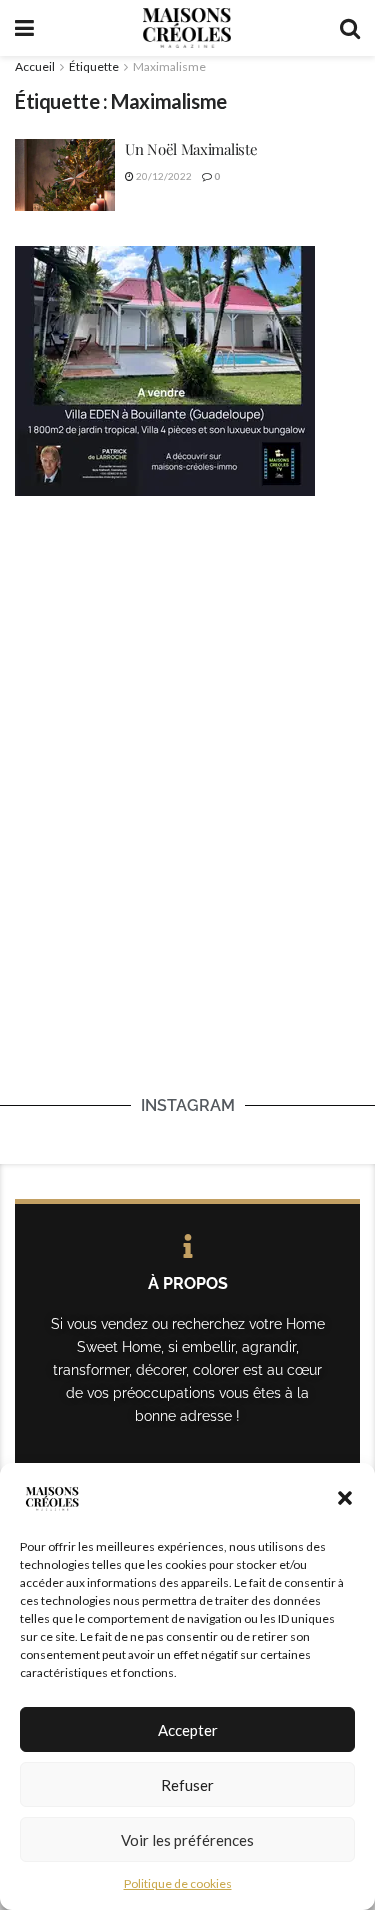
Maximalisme (169, 66)
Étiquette (94, 66)
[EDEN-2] (165, 369)
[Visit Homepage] (187, 28)
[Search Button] (350, 28)
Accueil (35, 66)
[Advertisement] (187, 713)
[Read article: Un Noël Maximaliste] (65, 175)
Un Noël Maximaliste (191, 149)
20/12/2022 (163, 176)
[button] (345, 1498)
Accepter (188, 1730)
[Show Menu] (24, 28)
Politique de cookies (178, 1883)
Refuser (187, 1785)
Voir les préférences (187, 1840)
